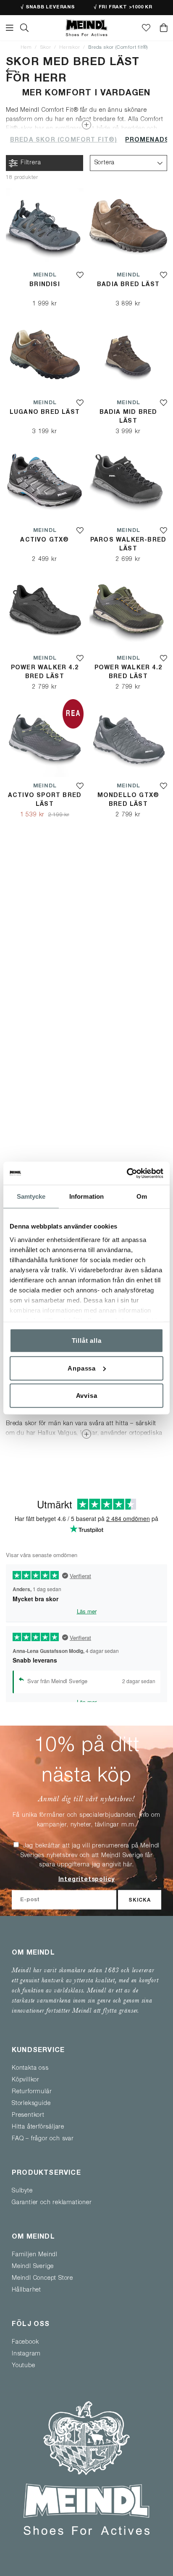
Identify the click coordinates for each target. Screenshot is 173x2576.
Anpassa (82, 1368)
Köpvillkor (26, 2080)
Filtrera (31, 163)
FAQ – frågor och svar (43, 2139)
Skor (46, 48)
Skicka (140, 1900)
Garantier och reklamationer (52, 2203)
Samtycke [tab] (31, 1196)
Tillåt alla (87, 1341)
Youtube (24, 2366)
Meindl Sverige (33, 2267)
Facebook (25, 2342)
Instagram (26, 2354)
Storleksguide (31, 2104)
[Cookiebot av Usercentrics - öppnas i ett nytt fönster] (127, 1173)
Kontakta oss (30, 2068)
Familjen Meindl (35, 2255)
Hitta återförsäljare (38, 2127)
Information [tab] (86, 1196)
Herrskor (69, 48)
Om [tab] (142, 1196)
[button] (128, 163)
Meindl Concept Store (42, 2279)
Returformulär (32, 2092)
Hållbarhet (26, 2290)
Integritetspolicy (87, 1880)
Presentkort (28, 2116)
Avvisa (87, 1396)
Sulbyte (22, 2191)
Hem (26, 48)
